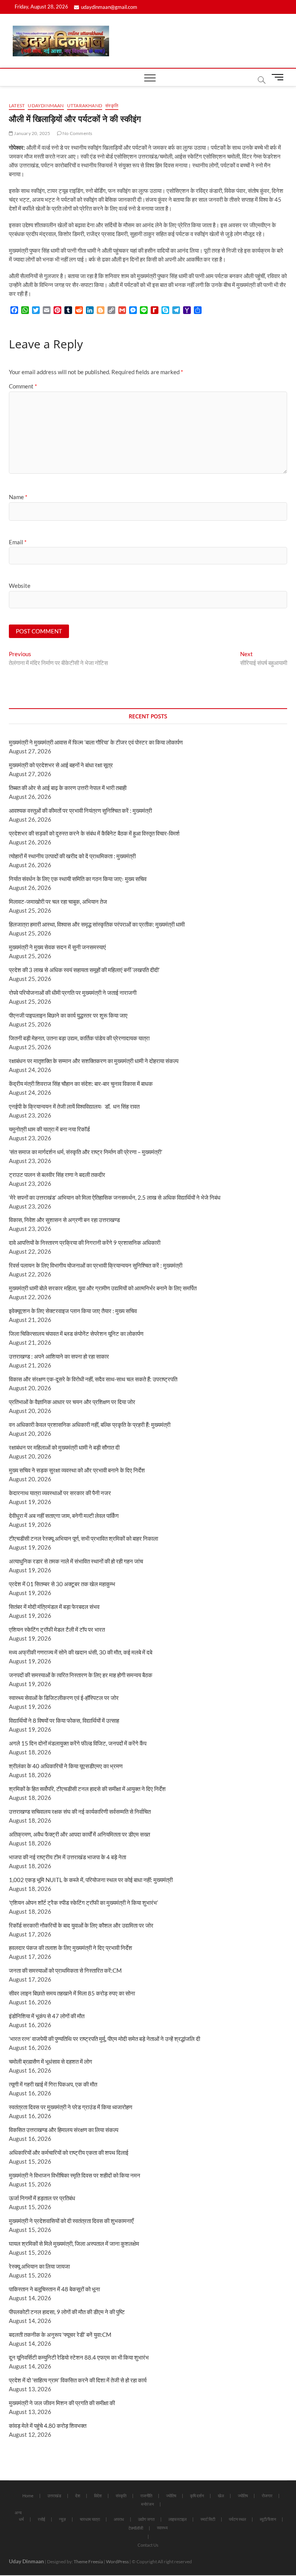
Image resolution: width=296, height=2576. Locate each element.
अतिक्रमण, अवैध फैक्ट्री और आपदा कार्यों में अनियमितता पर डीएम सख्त (79, 1834)
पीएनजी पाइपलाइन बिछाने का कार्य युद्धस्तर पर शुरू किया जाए (68, 1015)
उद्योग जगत (146, 2519)
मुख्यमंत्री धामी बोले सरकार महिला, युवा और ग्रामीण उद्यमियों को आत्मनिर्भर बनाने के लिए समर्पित (103, 1288)
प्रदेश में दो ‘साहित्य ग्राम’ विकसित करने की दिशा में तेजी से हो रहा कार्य (78, 2380)
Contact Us (148, 2545)
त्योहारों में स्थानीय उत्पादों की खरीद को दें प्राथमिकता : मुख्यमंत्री (72, 856)
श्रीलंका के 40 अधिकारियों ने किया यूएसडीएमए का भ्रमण (66, 1766)
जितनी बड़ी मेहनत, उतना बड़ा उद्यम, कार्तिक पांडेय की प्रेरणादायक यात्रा (79, 1038)
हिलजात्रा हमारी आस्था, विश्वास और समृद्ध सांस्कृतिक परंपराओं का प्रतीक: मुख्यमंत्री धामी (97, 924)
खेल (221, 2496)
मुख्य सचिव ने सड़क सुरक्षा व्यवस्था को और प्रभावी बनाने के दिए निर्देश (77, 1470)
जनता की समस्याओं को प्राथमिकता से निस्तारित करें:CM (65, 1970)
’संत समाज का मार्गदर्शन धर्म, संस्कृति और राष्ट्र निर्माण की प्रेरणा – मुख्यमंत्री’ (86, 1152)
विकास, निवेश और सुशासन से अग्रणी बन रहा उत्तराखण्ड (64, 1220)
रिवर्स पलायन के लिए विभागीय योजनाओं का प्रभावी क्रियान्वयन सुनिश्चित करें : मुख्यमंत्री (96, 1265)
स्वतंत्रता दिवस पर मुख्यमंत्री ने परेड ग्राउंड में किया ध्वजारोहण (71, 2107)
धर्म (21, 2519)
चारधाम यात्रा (90, 2519)
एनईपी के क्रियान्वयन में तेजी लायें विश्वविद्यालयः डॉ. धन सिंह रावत (74, 1106)
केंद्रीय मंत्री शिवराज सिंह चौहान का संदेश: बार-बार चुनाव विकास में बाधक (81, 1084)
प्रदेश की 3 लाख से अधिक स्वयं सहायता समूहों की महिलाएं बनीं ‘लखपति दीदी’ (84, 970)
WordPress (117, 2562)
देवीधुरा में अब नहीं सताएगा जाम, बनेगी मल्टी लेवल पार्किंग (64, 1516)
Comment (23, 386)
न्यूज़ (62, 2519)
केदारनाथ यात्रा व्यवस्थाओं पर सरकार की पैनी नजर (60, 1493)
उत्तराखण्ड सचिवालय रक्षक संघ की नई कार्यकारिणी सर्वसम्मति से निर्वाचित (80, 1811)
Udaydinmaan (46, 106)
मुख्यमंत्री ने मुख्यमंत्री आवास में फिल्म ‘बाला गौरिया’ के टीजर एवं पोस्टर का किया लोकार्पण (96, 742)
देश (78, 2496)
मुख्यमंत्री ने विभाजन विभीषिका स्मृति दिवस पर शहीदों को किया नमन (75, 2175)
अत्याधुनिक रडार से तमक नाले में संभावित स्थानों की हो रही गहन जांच (76, 1561)
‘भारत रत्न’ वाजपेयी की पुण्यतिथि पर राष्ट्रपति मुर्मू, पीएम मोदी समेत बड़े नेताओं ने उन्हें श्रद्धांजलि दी (104, 2039)
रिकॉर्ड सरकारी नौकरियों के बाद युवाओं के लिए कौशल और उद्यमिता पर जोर (81, 1925)
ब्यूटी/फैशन (268, 2519)
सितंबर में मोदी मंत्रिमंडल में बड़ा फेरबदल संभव (54, 1607)
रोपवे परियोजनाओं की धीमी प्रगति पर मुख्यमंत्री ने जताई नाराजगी (73, 993)
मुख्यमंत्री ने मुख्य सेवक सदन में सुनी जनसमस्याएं (57, 947)
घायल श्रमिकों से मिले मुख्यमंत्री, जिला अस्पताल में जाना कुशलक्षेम (74, 2243)
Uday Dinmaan (26, 2561)
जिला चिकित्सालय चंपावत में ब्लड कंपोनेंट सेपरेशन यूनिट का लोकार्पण (76, 1334)
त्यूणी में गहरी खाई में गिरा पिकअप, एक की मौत (53, 2084)
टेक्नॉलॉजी (136, 2528)
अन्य (18, 2513)
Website (20, 586)
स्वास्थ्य (162, 2528)
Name (18, 497)
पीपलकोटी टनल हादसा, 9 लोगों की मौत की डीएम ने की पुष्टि (67, 2312)
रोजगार (267, 2496)
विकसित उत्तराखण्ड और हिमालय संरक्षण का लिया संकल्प (64, 2130)
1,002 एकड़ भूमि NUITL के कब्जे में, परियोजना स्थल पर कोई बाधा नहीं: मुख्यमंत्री (91, 1880)
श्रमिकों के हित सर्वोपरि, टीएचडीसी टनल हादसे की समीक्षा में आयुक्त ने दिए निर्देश (87, 1789)
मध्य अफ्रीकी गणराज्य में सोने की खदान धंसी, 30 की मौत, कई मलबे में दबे (81, 1652)
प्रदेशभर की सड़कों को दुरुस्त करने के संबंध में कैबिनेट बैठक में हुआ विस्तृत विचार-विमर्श (94, 833)
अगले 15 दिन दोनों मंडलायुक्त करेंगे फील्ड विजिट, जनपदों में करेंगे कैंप (78, 1743)
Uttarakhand (85, 106)
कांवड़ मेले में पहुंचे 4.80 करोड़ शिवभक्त (48, 2426)
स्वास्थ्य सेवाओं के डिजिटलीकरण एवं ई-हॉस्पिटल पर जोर (64, 1698)
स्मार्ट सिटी (208, 2519)
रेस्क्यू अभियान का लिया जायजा (39, 2266)
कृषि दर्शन (197, 2496)
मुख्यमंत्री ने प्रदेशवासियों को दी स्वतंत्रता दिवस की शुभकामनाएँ (71, 2221)
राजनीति (146, 2496)
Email (18, 542)
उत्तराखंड (54, 2496)
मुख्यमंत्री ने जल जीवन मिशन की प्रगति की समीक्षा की (62, 2403)
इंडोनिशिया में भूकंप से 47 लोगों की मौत (47, 2016)
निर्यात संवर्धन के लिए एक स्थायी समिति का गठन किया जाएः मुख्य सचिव (78, 879)
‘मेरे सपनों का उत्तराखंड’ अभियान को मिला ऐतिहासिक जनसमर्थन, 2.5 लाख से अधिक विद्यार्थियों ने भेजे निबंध (115, 1197)
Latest (17, 106)
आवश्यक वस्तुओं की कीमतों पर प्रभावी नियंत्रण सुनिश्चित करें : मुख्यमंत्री (80, 810)
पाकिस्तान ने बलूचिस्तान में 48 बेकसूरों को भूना (54, 2289)
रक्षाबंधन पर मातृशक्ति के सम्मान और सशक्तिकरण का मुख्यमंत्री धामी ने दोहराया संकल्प (94, 1061)
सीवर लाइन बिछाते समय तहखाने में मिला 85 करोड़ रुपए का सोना (72, 1993)
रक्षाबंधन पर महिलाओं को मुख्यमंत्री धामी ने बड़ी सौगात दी (64, 1447)
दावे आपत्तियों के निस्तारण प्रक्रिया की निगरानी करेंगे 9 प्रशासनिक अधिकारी (85, 1242)
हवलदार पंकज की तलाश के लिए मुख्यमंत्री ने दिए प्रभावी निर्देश (71, 1948)
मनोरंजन (147, 2504)
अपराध (119, 2519)
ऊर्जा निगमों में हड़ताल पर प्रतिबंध (42, 2198)
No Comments (77, 133)
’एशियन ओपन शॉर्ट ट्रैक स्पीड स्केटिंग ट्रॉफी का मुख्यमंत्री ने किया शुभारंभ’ (83, 1902)
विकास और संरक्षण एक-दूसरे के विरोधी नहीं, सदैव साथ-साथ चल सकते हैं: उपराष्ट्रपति (93, 1379)
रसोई (41, 2519)
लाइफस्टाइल (177, 2519)
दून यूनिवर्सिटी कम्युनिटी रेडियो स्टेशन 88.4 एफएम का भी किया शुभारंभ (79, 2357)
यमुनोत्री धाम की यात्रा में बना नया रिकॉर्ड (49, 1129)
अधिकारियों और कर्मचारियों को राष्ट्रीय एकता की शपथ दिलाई (69, 2152)
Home (28, 2496)
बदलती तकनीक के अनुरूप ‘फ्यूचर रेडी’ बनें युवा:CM (60, 2335)
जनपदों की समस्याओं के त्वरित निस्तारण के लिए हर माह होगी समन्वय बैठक (81, 1675)
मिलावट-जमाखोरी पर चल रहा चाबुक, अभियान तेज (58, 901)
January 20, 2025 (32, 133)
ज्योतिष (171, 2496)
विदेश (98, 2496)
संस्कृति (112, 106)
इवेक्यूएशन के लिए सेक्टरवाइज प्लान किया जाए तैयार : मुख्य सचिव (73, 1311)
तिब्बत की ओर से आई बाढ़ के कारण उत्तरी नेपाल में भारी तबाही (68, 788)
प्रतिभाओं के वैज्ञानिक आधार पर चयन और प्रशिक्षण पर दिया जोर (72, 1402)
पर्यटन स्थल (237, 2519)
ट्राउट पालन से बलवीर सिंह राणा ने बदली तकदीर (57, 1175)
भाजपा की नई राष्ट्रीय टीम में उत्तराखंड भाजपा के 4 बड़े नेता (67, 1857)
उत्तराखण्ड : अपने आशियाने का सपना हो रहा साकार (59, 1356)
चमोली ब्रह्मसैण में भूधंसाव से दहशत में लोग (50, 2061)
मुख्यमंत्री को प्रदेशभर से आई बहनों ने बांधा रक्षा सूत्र (61, 765)
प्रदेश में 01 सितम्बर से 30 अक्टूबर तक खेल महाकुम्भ (62, 1584)
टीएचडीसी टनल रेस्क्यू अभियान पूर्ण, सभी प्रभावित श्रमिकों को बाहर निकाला (83, 1538)
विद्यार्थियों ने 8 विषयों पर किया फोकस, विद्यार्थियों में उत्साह (64, 1720)
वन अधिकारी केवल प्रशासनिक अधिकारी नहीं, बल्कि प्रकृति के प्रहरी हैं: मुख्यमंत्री (90, 1425)
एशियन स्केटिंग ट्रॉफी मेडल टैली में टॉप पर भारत (57, 1629)
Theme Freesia (88, 2562)
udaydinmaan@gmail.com (109, 7)
